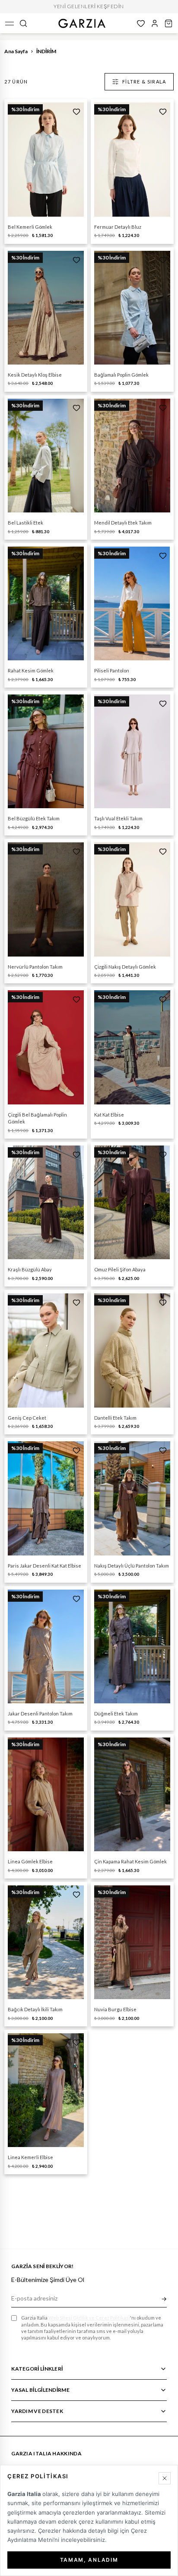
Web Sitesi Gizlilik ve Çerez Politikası (89, 2318)
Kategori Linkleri (37, 2369)
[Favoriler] (141, 23)
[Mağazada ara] (23, 23)
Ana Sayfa (16, 51)
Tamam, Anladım (89, 2560)
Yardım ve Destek (37, 2411)
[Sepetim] (168, 23)
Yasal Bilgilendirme (40, 2390)
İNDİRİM (46, 51)
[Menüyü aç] (10, 23)
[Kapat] (165, 2478)
